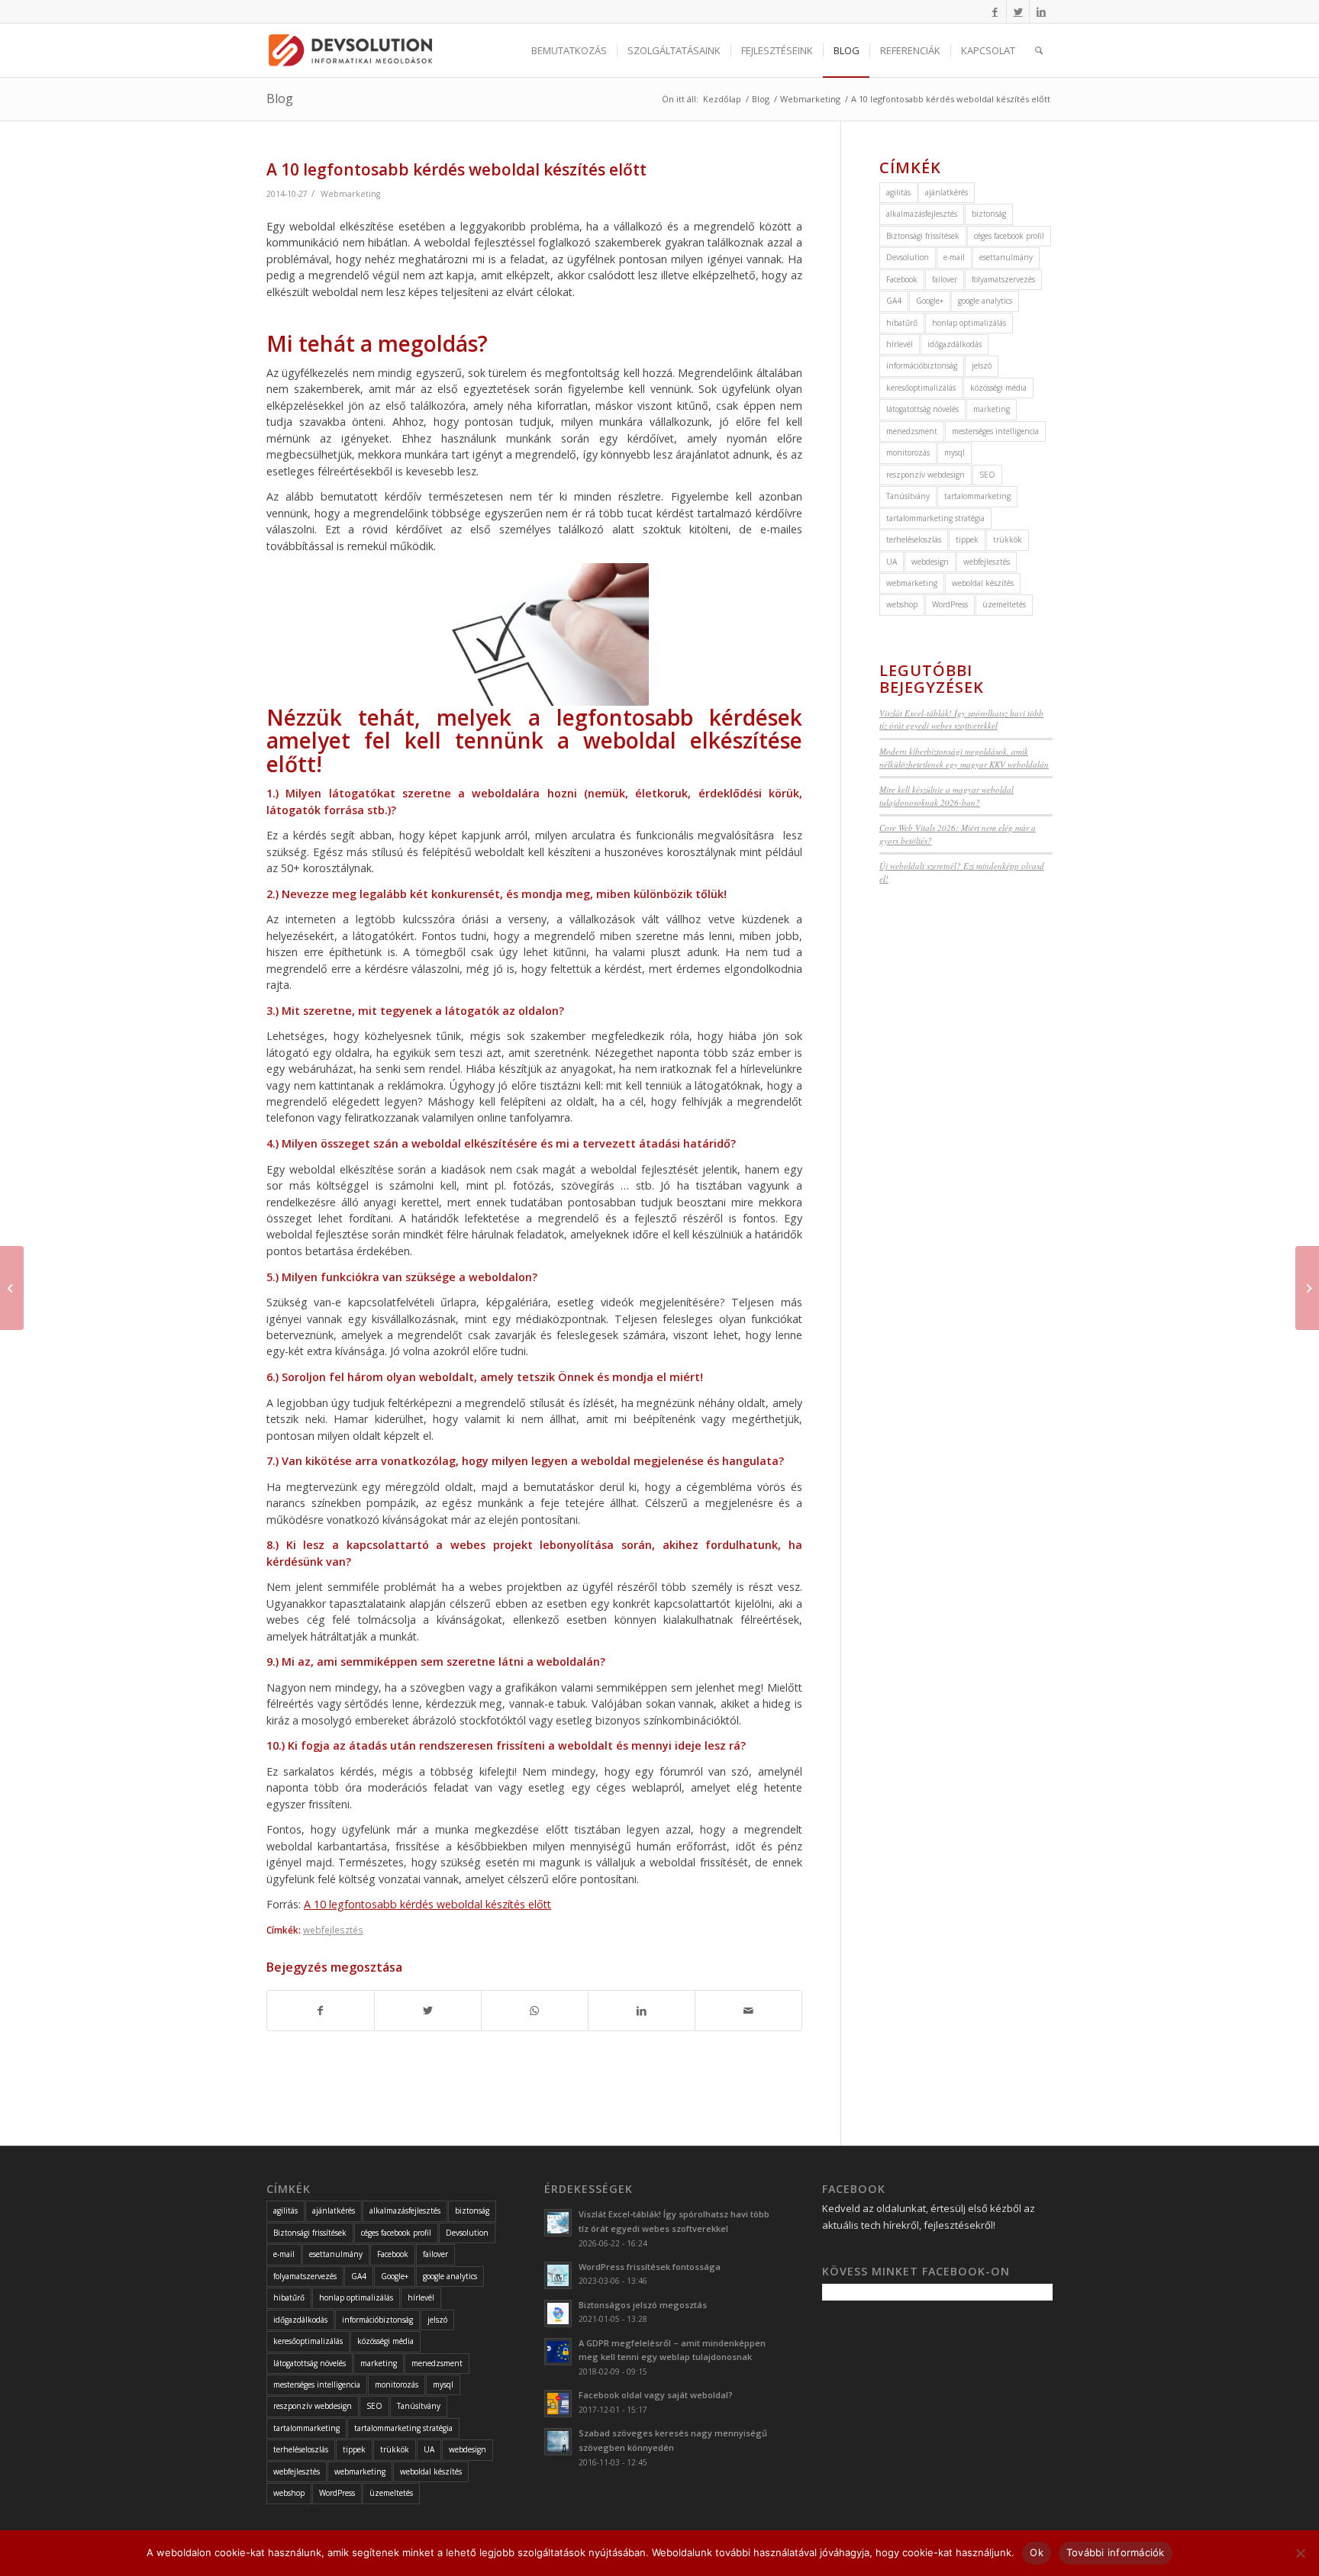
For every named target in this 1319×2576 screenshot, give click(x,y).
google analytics (985, 301)
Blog (280, 98)
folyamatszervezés (1003, 279)
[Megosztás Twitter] (428, 2011)
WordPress (950, 604)
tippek (967, 539)
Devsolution (908, 257)
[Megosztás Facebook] (321, 2011)
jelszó (982, 365)
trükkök (1008, 539)
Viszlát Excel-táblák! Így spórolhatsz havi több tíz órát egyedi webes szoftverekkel (961, 720)
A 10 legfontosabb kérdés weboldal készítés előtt (427, 1904)
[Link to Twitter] (1018, 11)
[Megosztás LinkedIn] (642, 2011)
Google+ (930, 301)
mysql (955, 452)
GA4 (894, 301)
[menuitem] (569, 50)
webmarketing (912, 583)
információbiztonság (922, 365)
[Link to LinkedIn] (1041, 11)
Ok (1037, 2552)
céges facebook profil (1009, 236)
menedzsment (912, 431)
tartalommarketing (977, 496)
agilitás (898, 192)
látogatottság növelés (922, 409)
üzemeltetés (1004, 604)
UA (892, 562)
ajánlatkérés (947, 192)
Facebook (902, 279)
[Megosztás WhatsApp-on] (535, 2011)
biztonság (989, 214)
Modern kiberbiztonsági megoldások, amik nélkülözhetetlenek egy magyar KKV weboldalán (964, 758)
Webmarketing (350, 194)
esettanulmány (1006, 257)
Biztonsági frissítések (923, 236)
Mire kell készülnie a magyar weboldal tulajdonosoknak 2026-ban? (947, 796)
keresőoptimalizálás (921, 388)
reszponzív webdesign (926, 475)
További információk (1116, 2552)
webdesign (930, 562)
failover (945, 279)
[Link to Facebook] (995, 11)
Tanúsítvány (908, 496)
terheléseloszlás (914, 539)
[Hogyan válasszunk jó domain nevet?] (12, 1288)
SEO (987, 475)
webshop (902, 604)
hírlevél (900, 344)
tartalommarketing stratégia (935, 518)
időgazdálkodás (955, 344)
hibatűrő (902, 323)
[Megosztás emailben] (748, 2011)
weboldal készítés (983, 583)
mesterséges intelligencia (995, 431)
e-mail (954, 257)
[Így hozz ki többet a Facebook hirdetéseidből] (1307, 1288)
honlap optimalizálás (969, 323)
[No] (1300, 2553)
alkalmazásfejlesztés (922, 214)
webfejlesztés (333, 1930)
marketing (992, 409)
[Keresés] (1039, 50)
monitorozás (908, 452)
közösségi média (998, 388)
